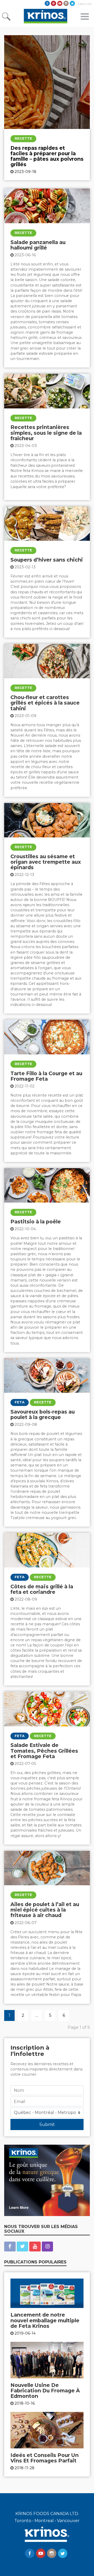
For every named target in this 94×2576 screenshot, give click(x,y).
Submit (47, 2124)
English (85, 4)
